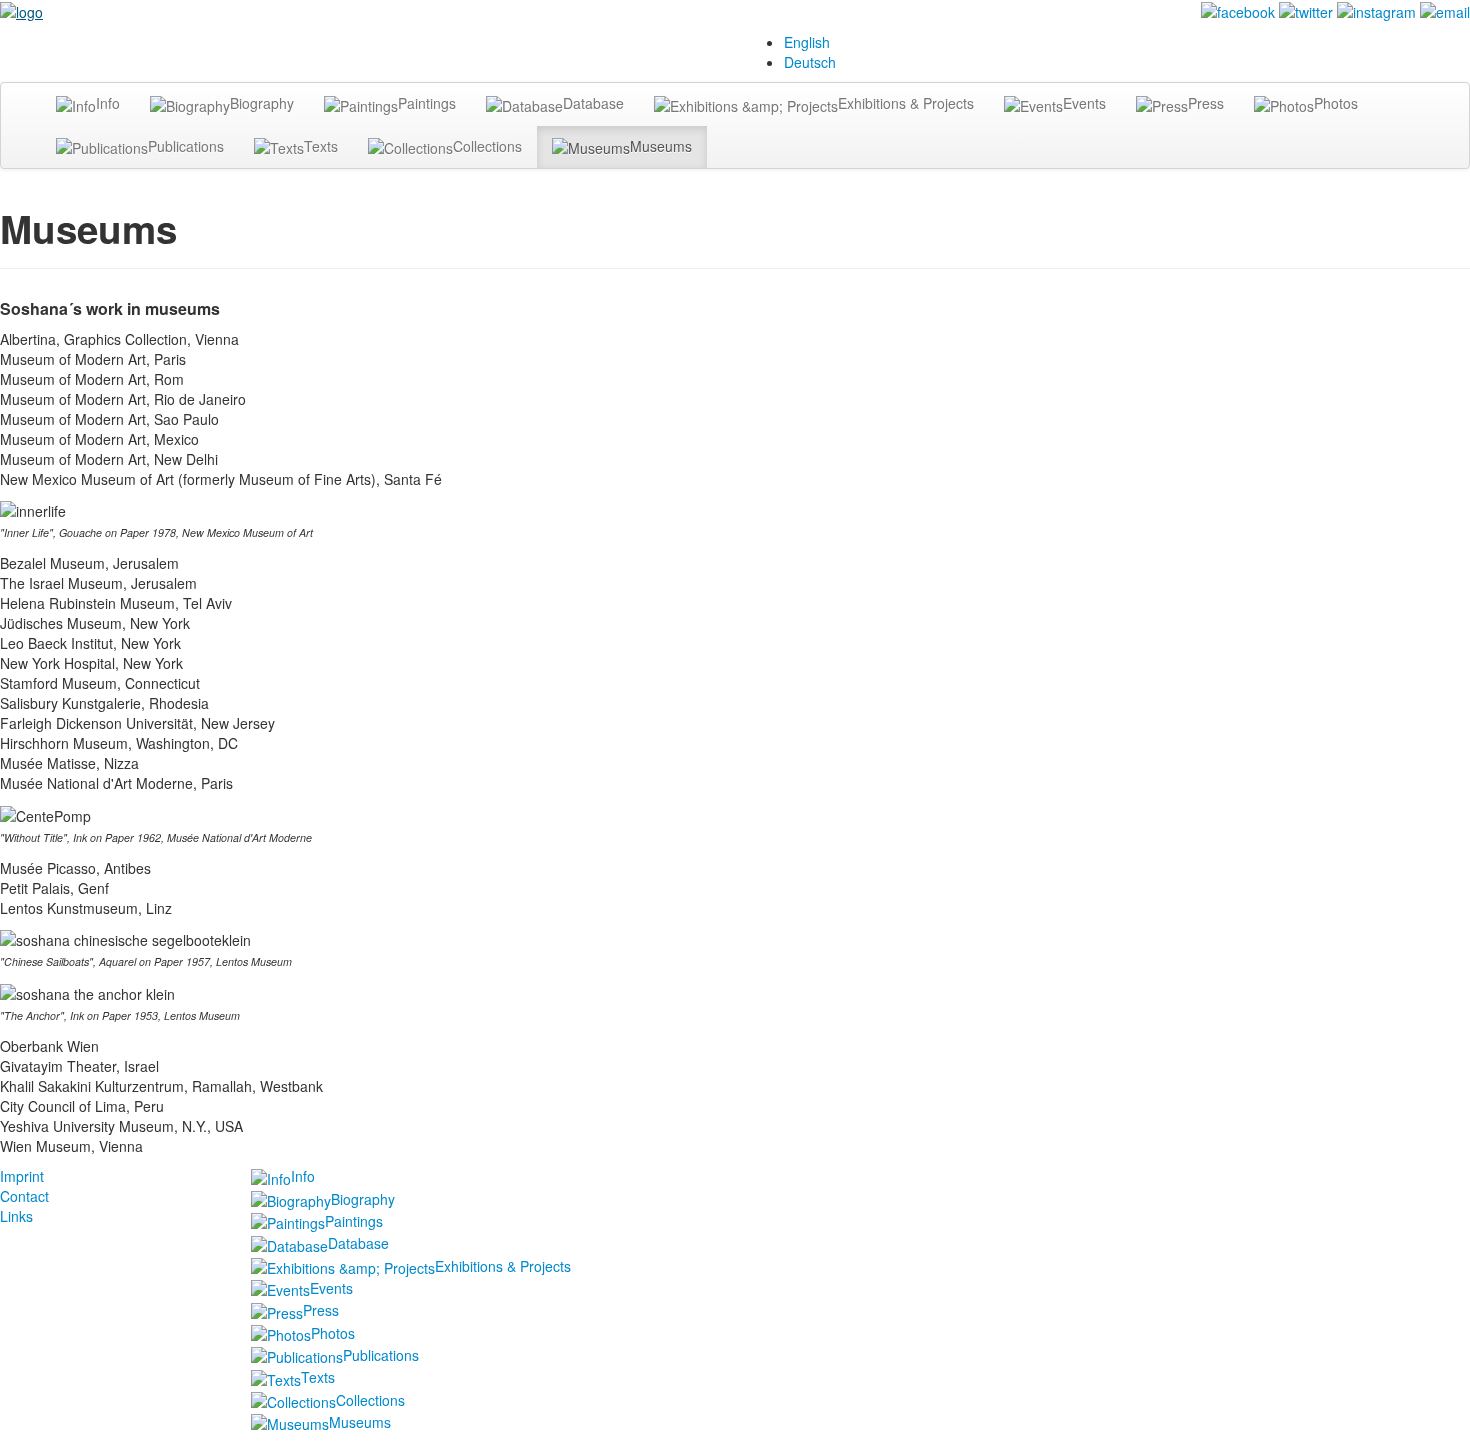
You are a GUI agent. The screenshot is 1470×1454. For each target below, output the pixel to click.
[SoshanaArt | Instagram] (1376, 10)
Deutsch (810, 62)
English (807, 42)
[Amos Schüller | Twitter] (1306, 10)
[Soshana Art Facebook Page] (1238, 10)
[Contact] (1445, 10)
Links (16, 1216)
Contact (24, 1196)
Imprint (22, 1176)
